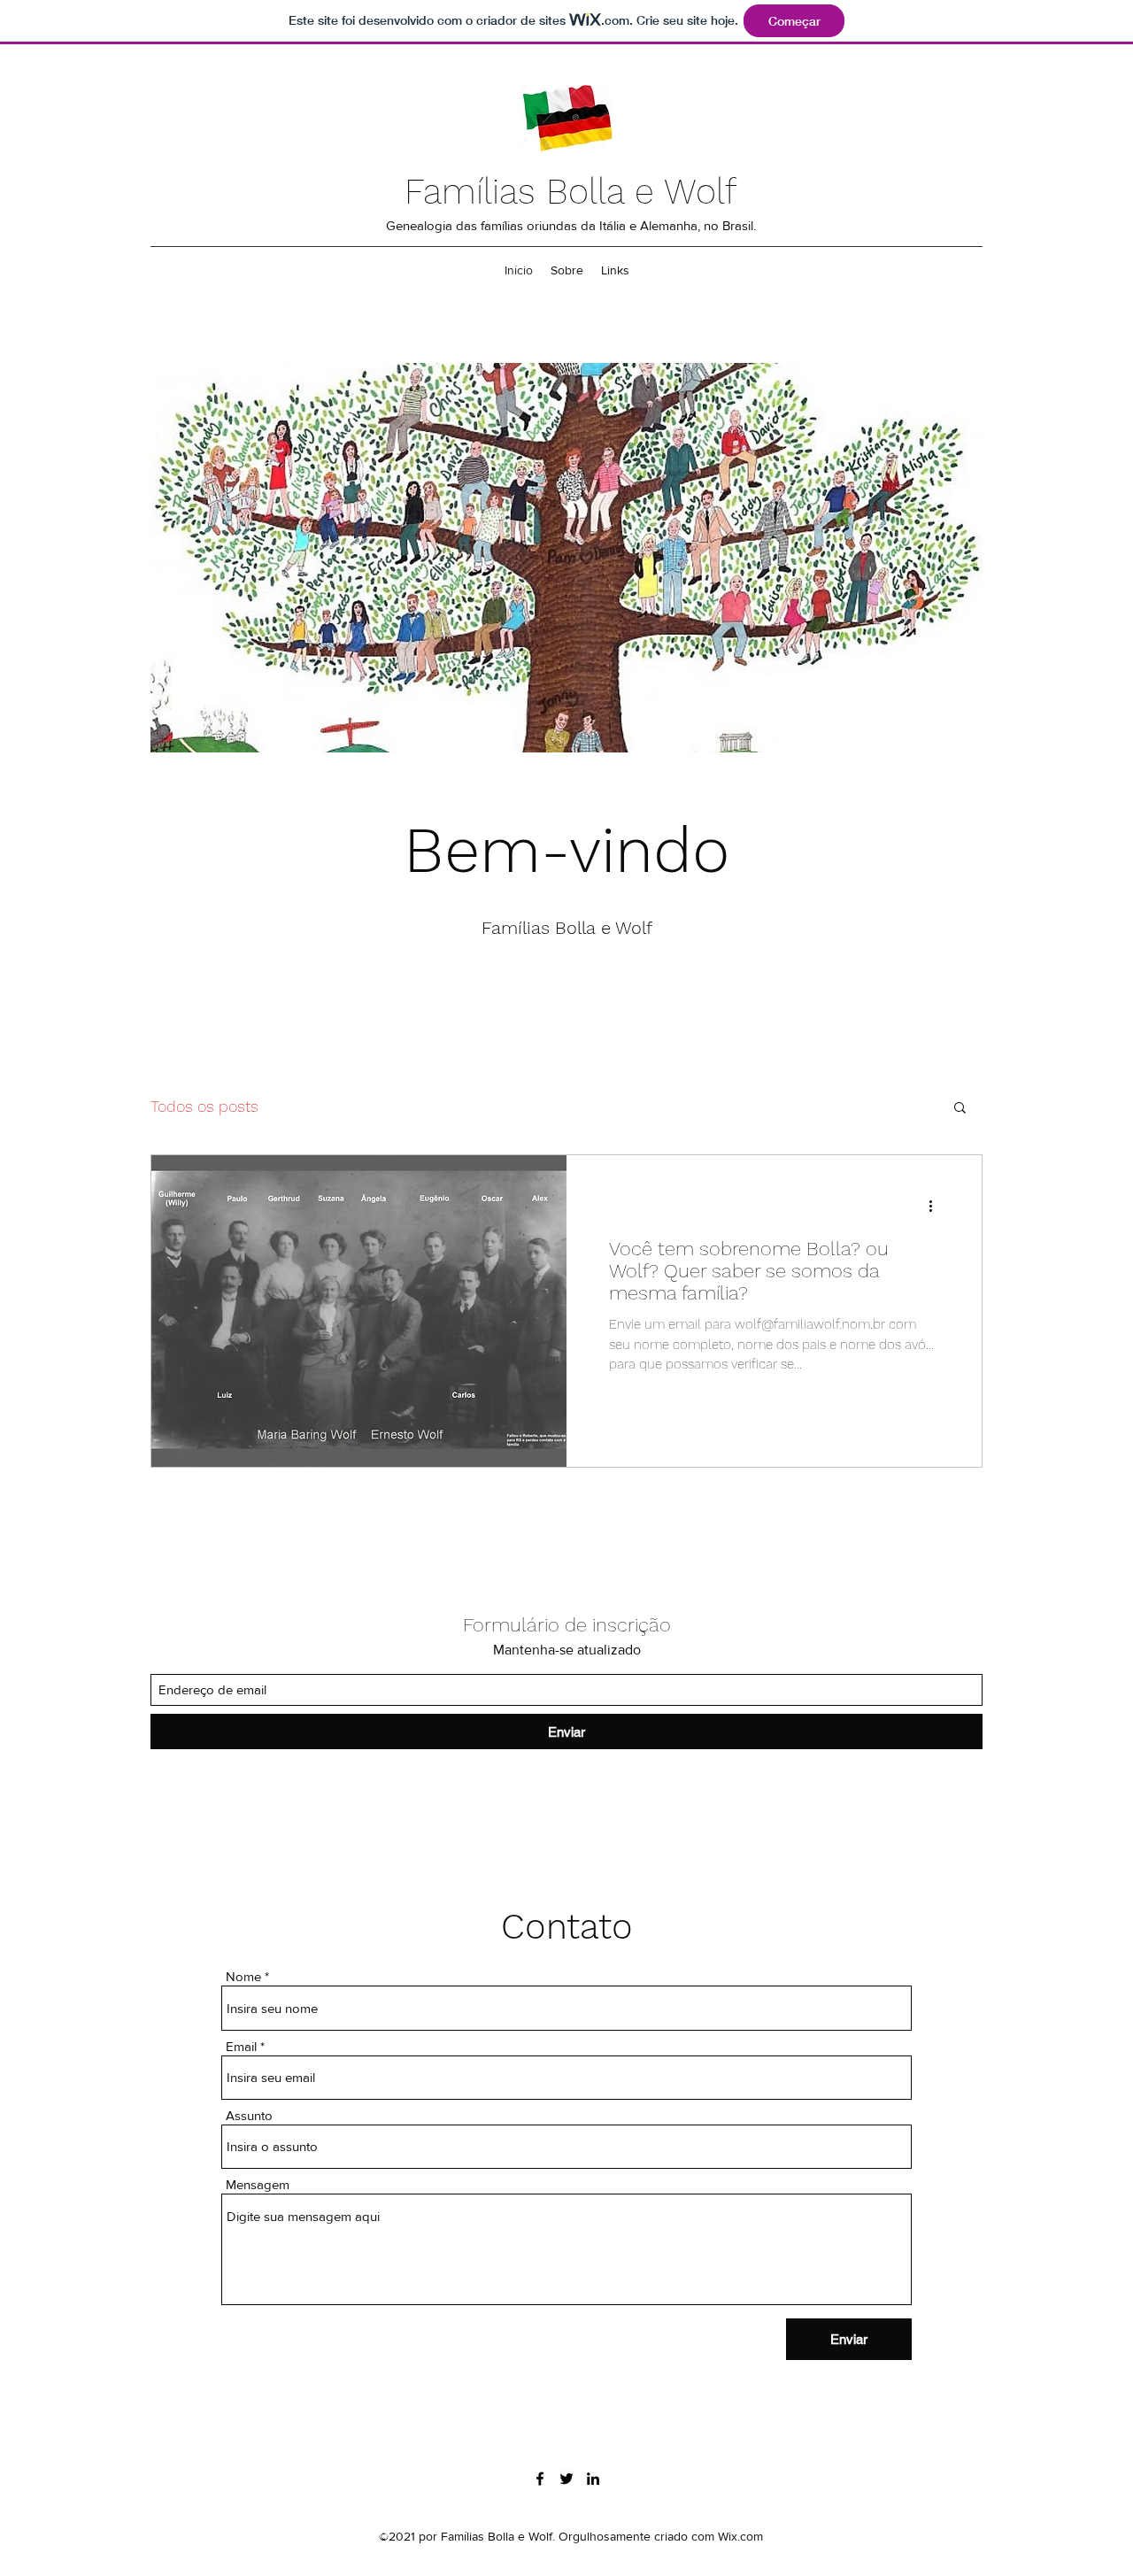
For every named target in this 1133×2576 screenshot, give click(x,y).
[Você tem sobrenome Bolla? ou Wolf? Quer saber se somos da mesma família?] (359, 1311)
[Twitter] (566, 2479)
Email (241, 2046)
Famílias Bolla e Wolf (570, 192)
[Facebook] (540, 2479)
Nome (243, 1976)
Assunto (249, 2115)
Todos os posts (204, 1106)
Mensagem (258, 2184)
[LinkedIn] (593, 2479)
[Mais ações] (936, 1206)
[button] (960, 1109)
